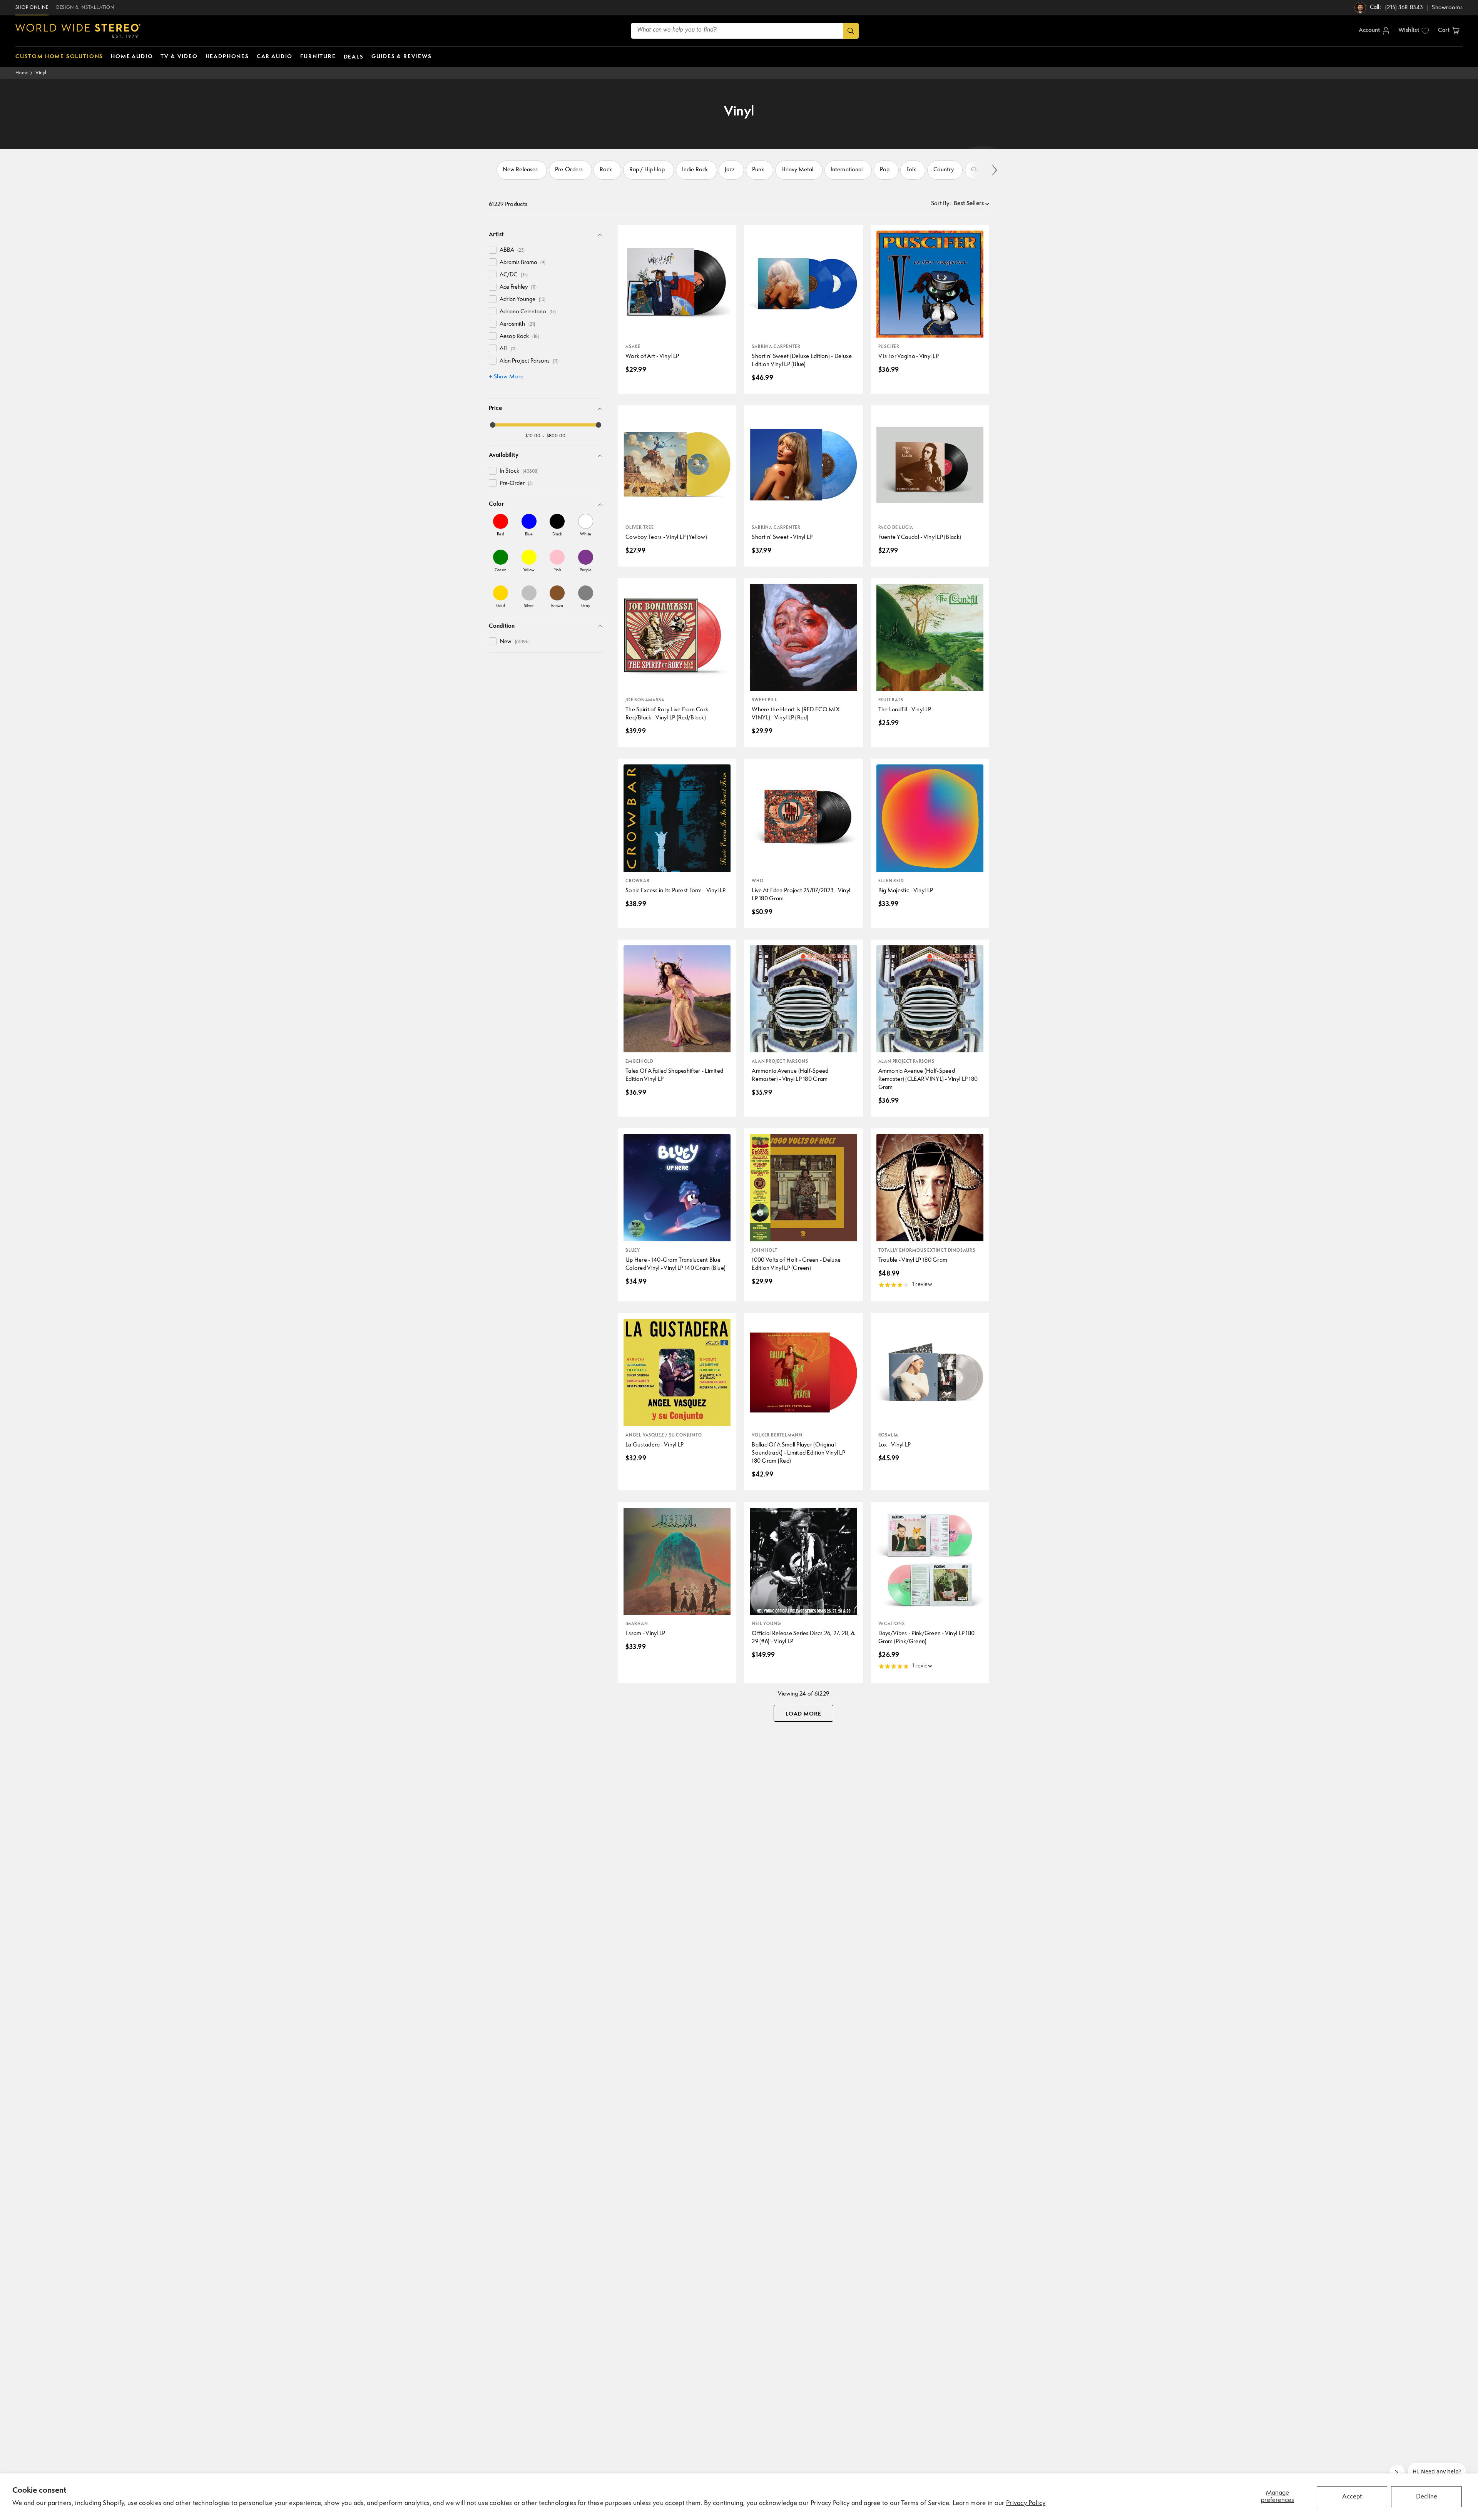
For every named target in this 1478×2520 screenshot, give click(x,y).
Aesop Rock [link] (519, 337)
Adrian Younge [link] (522, 300)
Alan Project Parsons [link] (529, 361)
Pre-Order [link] (516, 484)
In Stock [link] (519, 471)
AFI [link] (508, 349)
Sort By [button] (941, 204)
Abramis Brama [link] (522, 263)
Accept (1352, 2497)
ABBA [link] (512, 250)
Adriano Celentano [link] (528, 312)
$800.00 (556, 436)
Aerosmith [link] (517, 324)
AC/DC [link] (514, 275)
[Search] (851, 31)
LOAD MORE (803, 1714)
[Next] (994, 170)
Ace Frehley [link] (518, 287)
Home (22, 73)
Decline (1427, 2497)
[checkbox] (493, 250)
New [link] (515, 642)
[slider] (493, 425)
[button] (1449, 31)
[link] (501, 525)
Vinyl (41, 73)
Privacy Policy (1026, 2503)
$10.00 (533, 436)
